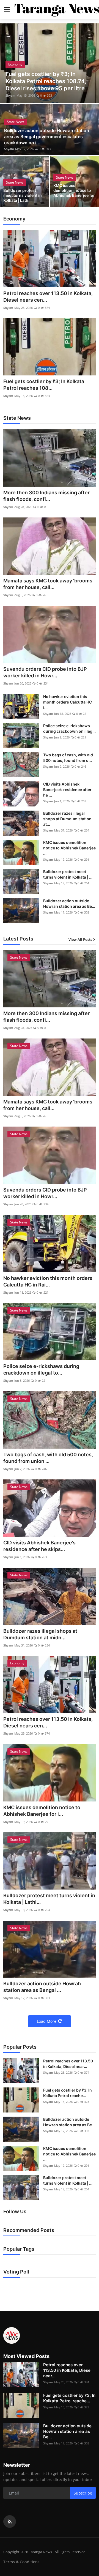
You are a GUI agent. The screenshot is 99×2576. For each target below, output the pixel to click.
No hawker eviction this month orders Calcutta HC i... (68, 702)
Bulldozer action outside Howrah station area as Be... (69, 903)
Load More (47, 2021)
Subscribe (83, 2493)
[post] (50, 63)
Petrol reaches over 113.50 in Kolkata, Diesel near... (68, 2064)
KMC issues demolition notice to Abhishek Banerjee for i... (42, 1811)
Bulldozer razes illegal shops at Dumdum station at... (67, 819)
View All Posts (80, 939)
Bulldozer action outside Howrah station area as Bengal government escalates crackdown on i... (47, 137)
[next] (92, 63)
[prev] (7, 63)
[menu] (7, 10)
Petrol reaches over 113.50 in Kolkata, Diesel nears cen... (48, 297)
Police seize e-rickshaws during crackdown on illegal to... (41, 1369)
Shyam (10, 95)
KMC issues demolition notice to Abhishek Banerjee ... (69, 848)
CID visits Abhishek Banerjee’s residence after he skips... (39, 1546)
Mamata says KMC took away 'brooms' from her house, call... (48, 584)
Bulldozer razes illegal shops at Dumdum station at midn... (40, 1634)
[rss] (10, 2522)
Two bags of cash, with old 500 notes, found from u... (68, 758)
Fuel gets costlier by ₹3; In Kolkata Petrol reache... (68, 2093)
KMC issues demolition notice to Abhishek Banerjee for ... (74, 193)
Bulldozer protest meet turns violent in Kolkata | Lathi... (49, 1899)
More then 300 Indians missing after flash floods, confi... (46, 496)
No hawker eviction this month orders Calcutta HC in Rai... (48, 1281)
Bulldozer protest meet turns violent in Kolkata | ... (68, 874)
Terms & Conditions (21, 2562)
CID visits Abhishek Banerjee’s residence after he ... (67, 790)
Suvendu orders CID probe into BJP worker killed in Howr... (45, 672)
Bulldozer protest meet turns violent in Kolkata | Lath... (23, 195)
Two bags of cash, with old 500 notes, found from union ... (48, 1458)
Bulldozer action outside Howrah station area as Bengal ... (42, 1987)
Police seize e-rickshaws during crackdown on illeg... (69, 728)
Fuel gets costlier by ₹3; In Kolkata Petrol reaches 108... (44, 385)
